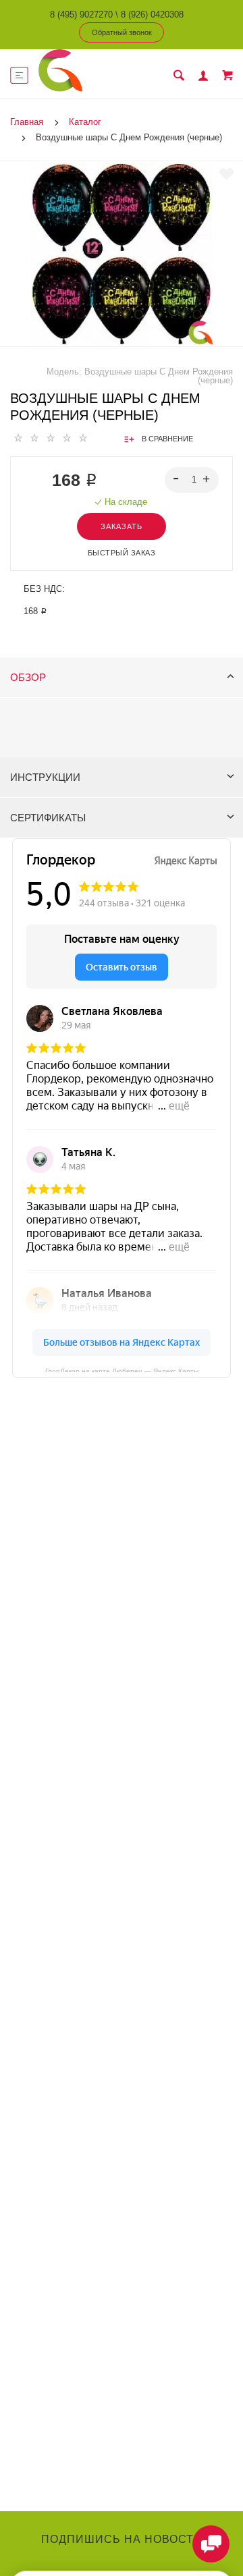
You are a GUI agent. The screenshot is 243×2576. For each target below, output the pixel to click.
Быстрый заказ (122, 553)
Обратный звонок (122, 32)
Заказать (122, 526)
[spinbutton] (192, 480)
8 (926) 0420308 (152, 15)
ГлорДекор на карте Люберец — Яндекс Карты (122, 1370)
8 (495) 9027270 (81, 15)
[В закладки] (226, 174)
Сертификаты (48, 818)
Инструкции (45, 777)
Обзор (28, 677)
